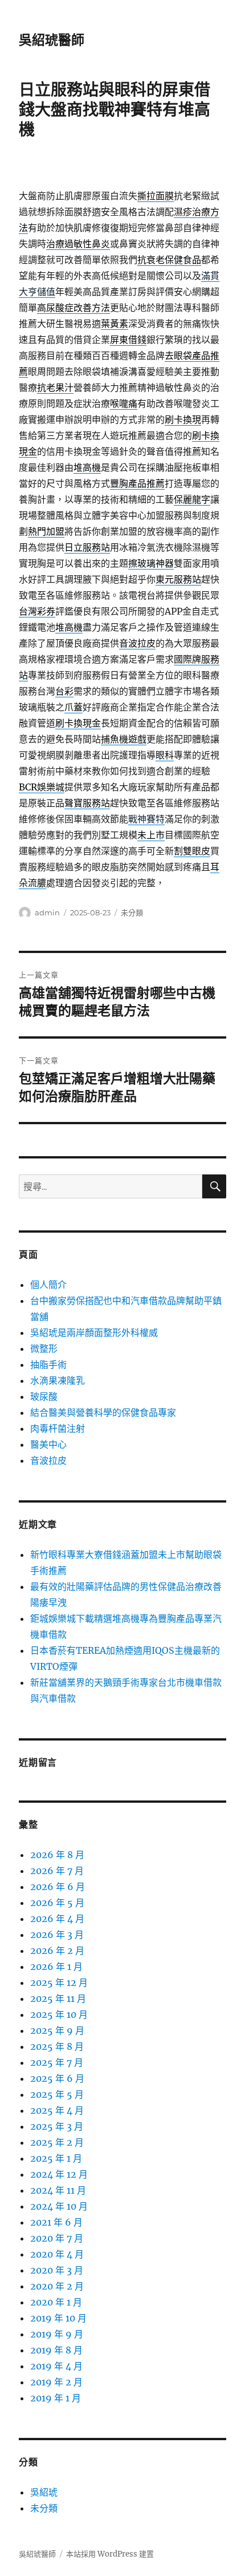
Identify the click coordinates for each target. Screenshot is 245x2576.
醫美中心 (48, 1444)
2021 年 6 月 (56, 2222)
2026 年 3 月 (57, 1935)
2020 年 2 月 (57, 2286)
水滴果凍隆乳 (58, 1380)
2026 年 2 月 (57, 1951)
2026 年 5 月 (57, 1903)
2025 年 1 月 (56, 2158)
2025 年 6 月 (57, 2078)
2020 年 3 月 (57, 2270)
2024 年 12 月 (59, 2174)
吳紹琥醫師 (52, 40)
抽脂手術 (48, 1364)
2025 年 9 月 (57, 2030)
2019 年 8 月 (56, 2350)
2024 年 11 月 (58, 2190)
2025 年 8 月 (57, 2046)
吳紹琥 (44, 2492)
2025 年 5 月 (57, 2094)
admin (47, 912)
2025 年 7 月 (57, 2062)
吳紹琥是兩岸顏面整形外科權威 (94, 1333)
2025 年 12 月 (59, 1983)
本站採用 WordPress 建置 (110, 2554)
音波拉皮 (48, 1460)
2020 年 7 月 (57, 2238)
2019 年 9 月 (57, 2334)
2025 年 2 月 (57, 2142)
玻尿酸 (44, 1396)
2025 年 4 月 (57, 2110)
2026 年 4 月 (57, 1919)
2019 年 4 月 (56, 2366)
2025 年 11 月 (58, 1998)
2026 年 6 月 (58, 1887)
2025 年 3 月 (57, 2126)
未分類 (132, 912)
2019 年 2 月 (56, 2382)
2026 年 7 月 (57, 1871)
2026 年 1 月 (56, 1967)
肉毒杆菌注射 (58, 1428)
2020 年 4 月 (57, 2254)
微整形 (44, 1348)
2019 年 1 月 (56, 2398)
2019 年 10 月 (58, 2318)
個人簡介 (48, 1285)
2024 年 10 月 (59, 2206)
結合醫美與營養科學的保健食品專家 (103, 1412)
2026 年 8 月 (57, 1855)
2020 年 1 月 (56, 2302)
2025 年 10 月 (59, 2014)
